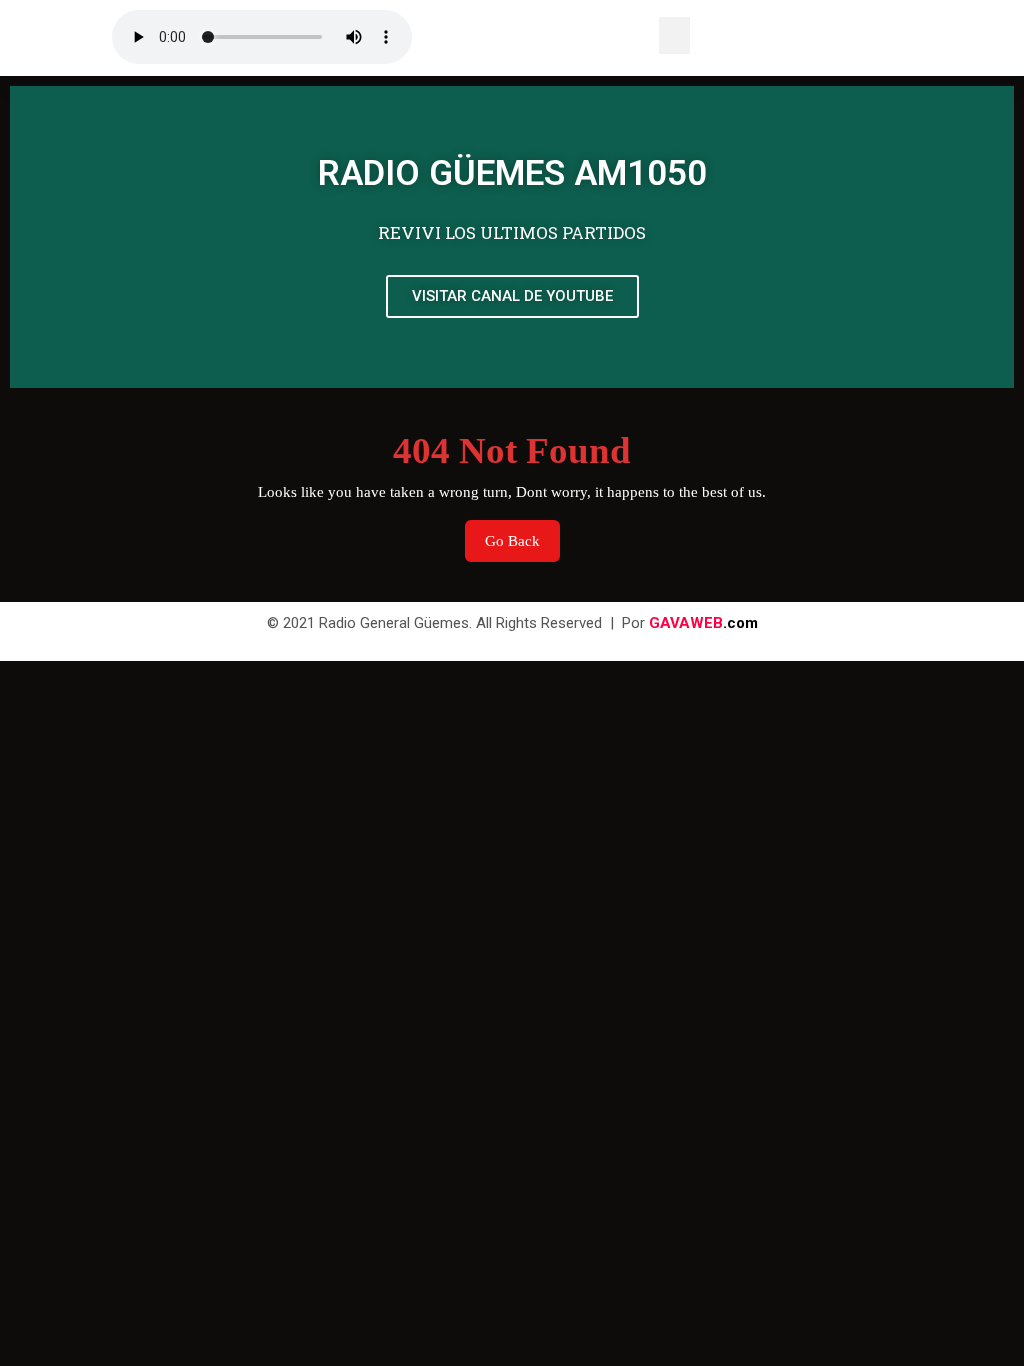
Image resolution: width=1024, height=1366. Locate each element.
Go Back (522, 534)
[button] (675, 36)
